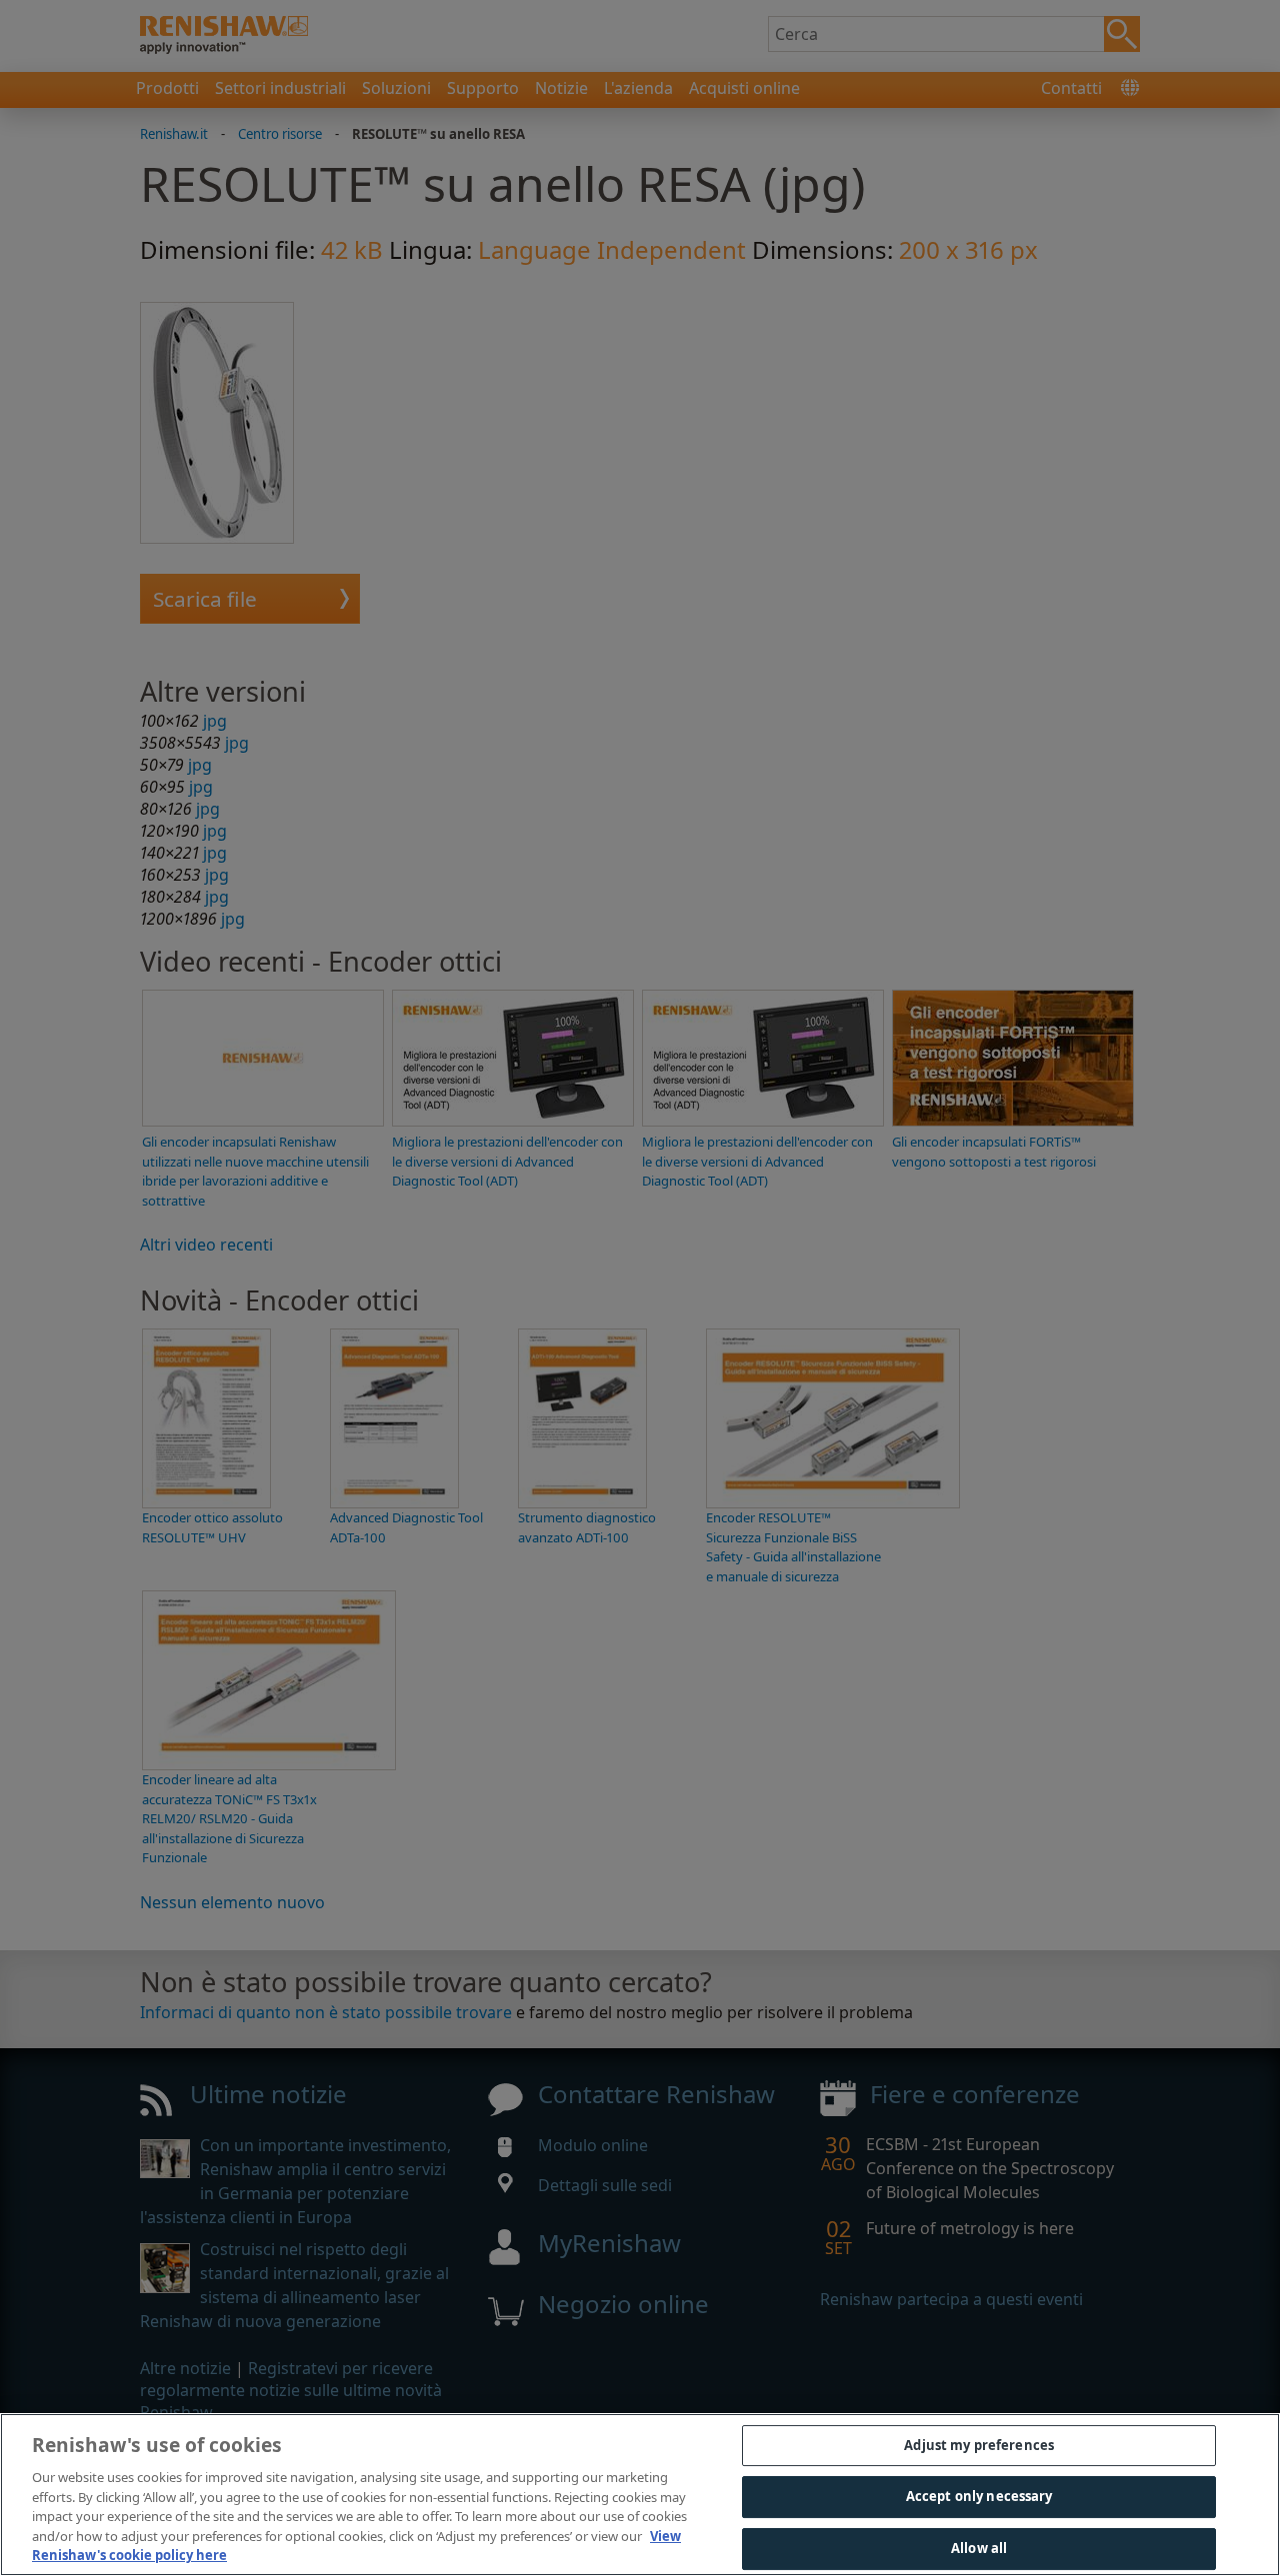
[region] (640, 2495)
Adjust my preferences (979, 2445)
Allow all (979, 2548)
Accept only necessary (979, 2496)
